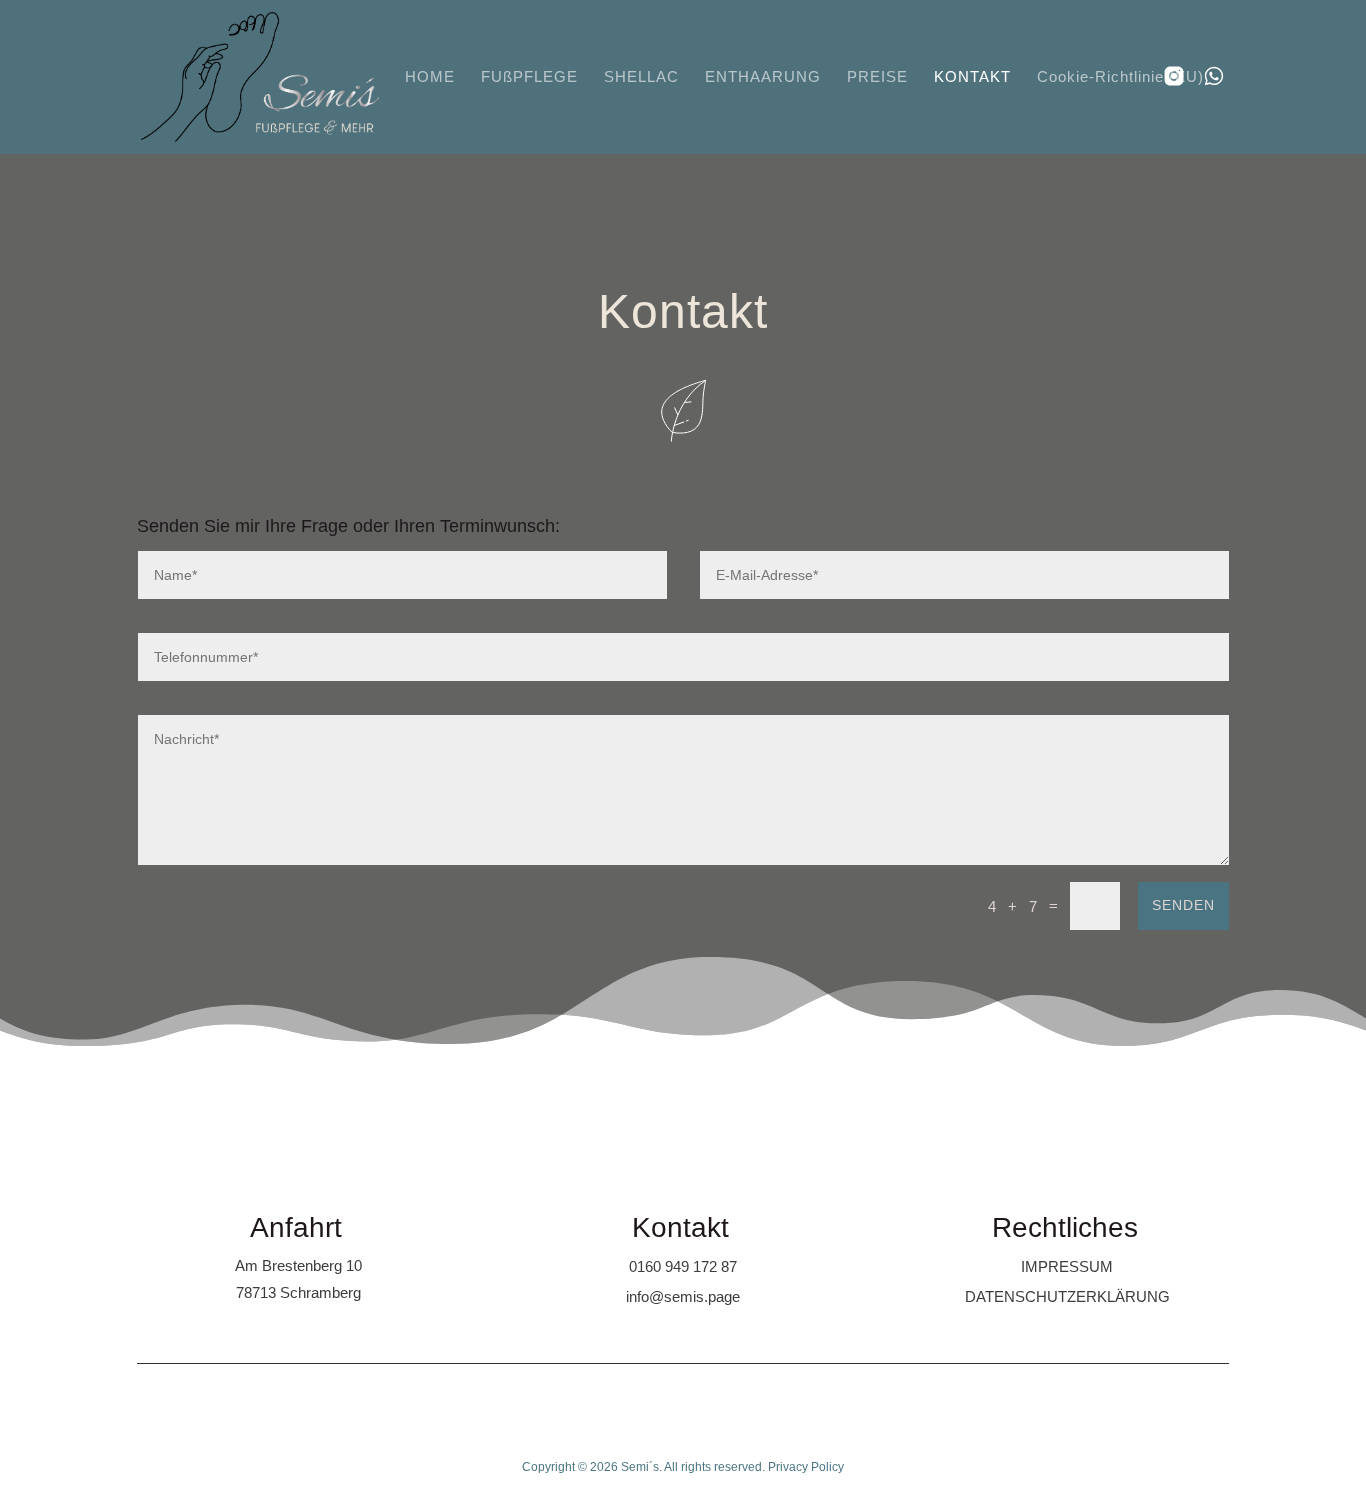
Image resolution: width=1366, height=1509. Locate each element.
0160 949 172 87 (683, 1266)
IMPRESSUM (1067, 1266)
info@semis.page (683, 1296)
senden (1183, 905)
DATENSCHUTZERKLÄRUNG (1067, 1296)
